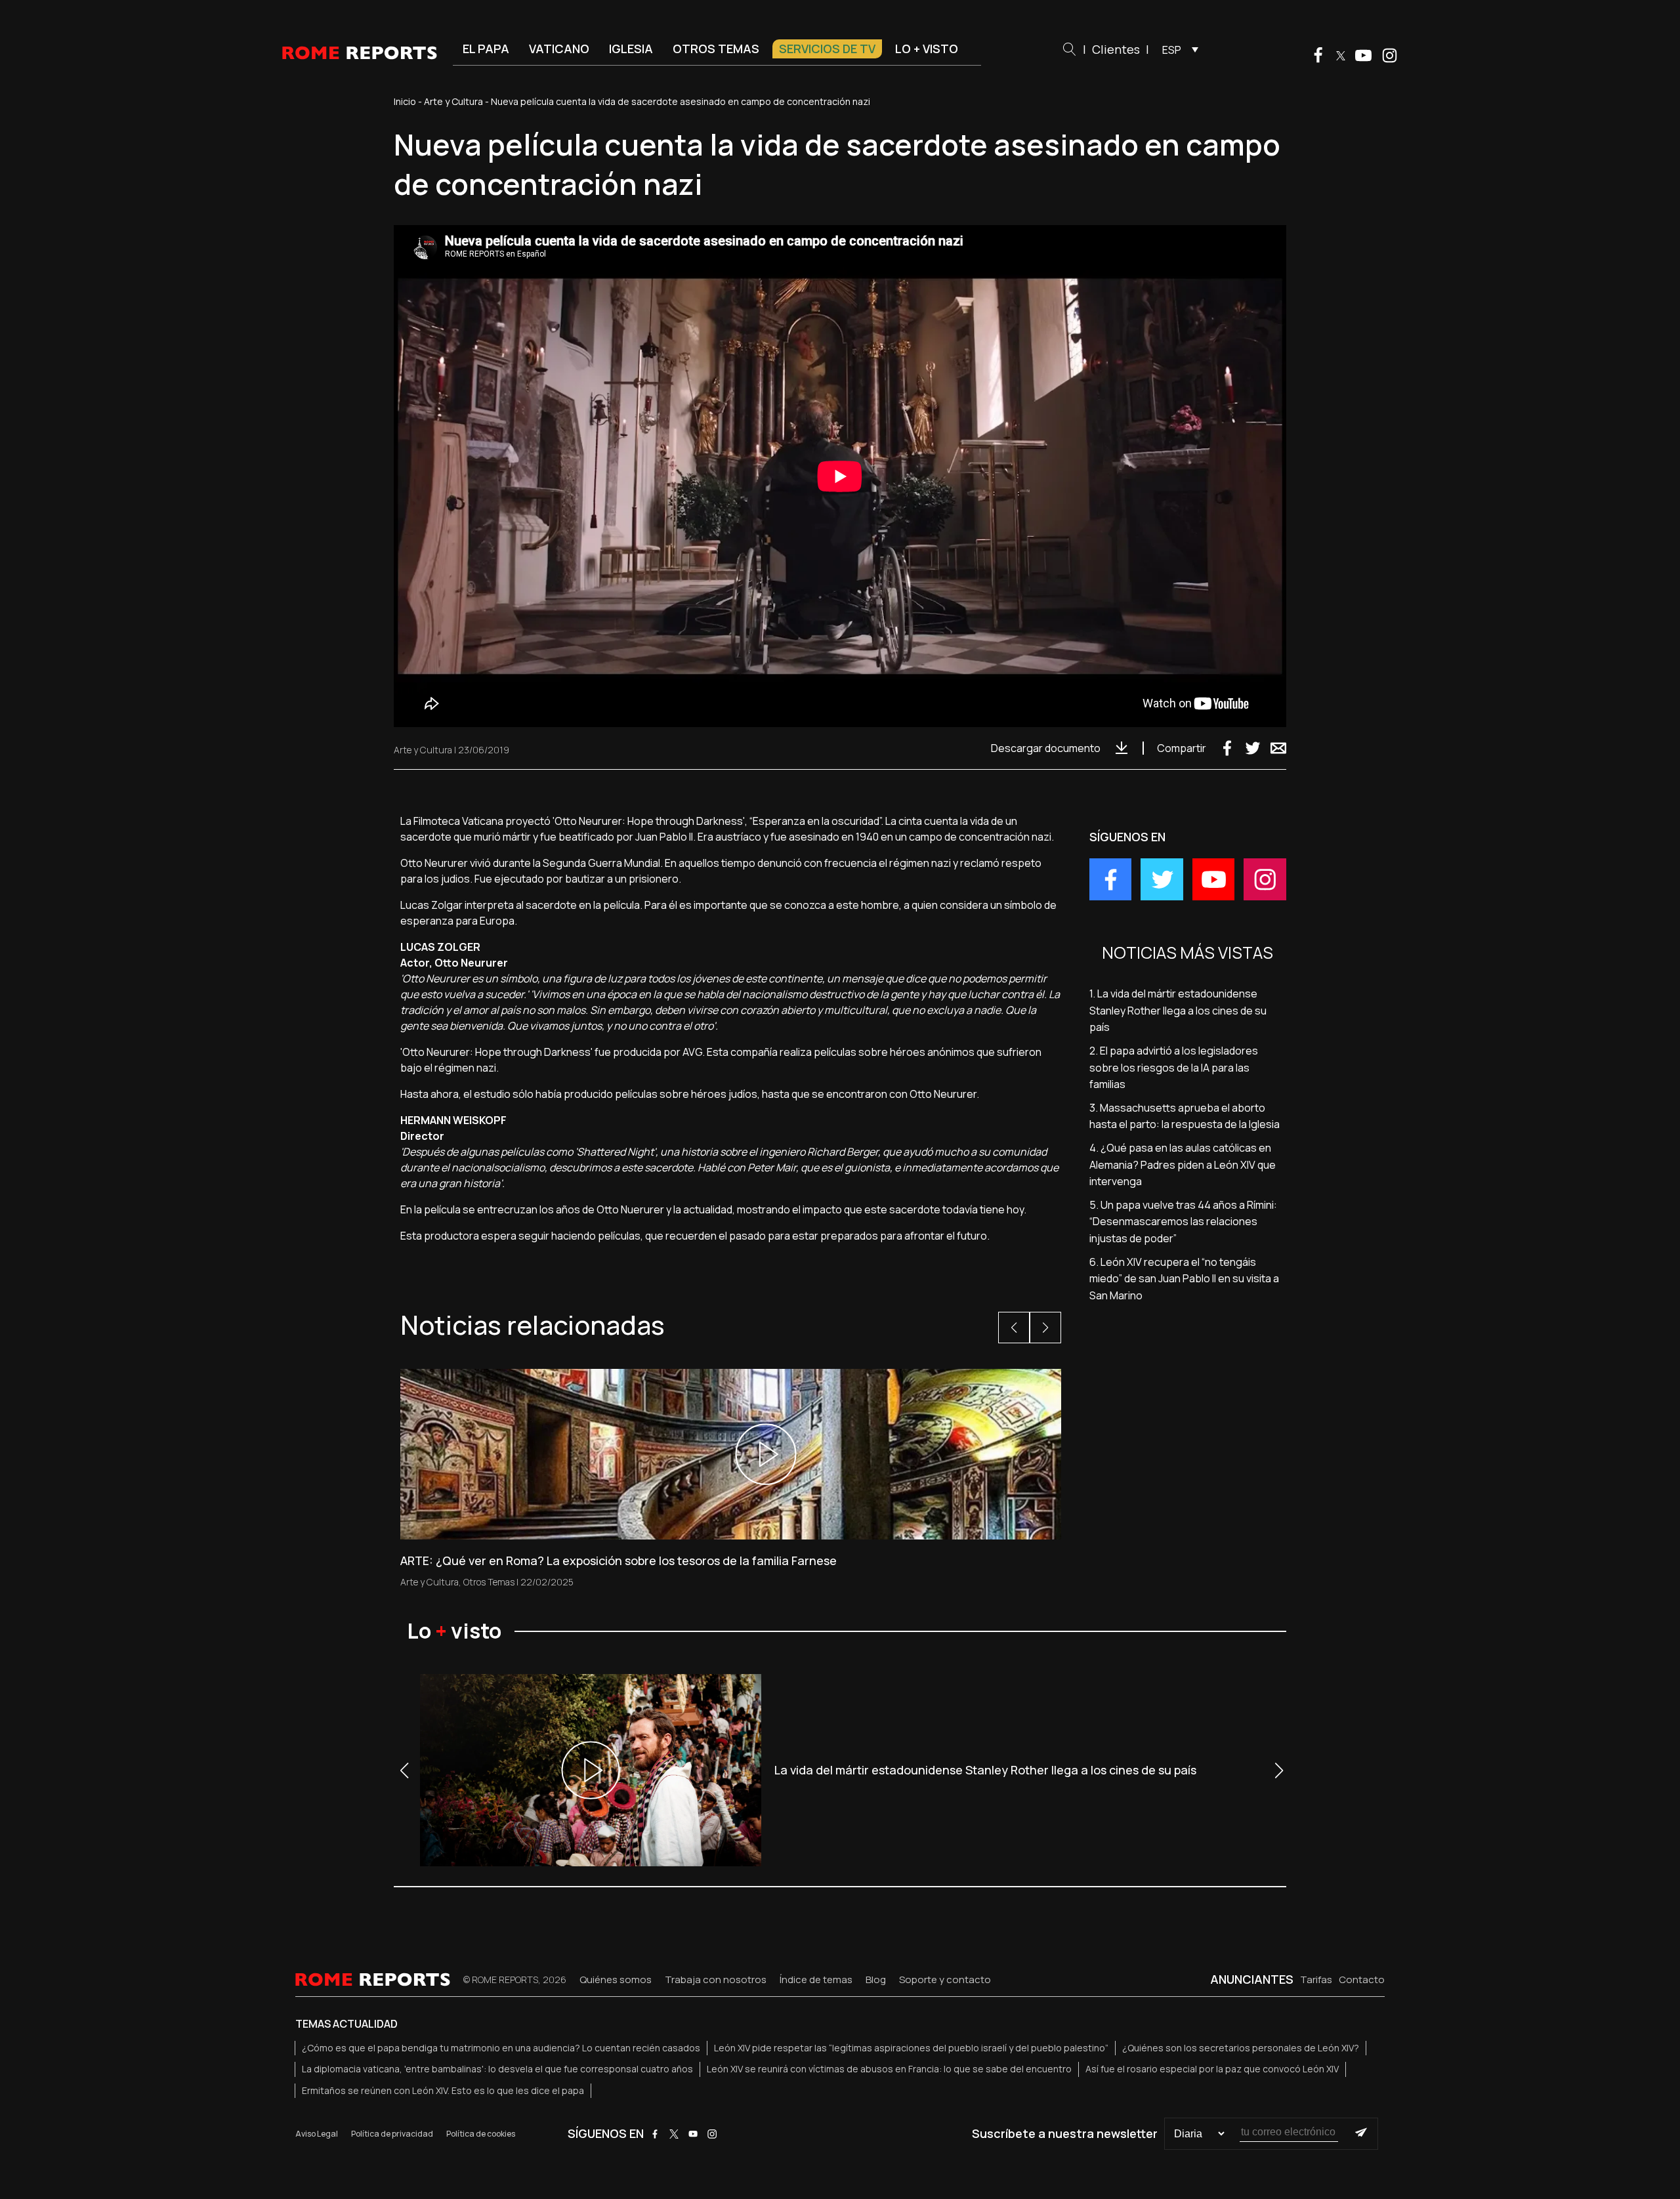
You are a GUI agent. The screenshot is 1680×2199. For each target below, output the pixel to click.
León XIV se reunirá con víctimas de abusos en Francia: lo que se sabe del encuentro (889, 2069)
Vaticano (559, 49)
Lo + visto (927, 49)
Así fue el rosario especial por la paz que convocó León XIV (1212, 2069)
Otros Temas (489, 1582)
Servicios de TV (827, 49)
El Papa (486, 49)
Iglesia (631, 49)
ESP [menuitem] (1172, 50)
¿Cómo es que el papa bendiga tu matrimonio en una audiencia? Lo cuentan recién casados (501, 2048)
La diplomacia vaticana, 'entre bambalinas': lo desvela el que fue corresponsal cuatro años (497, 2069)
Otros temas (716, 49)
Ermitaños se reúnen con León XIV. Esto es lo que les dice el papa (443, 2090)
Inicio (405, 101)
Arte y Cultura (453, 101)
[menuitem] (1177, 49)
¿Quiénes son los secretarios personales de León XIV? (1241, 2048)
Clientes (1116, 49)
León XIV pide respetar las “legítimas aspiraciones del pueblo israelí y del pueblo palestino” (911, 2048)
